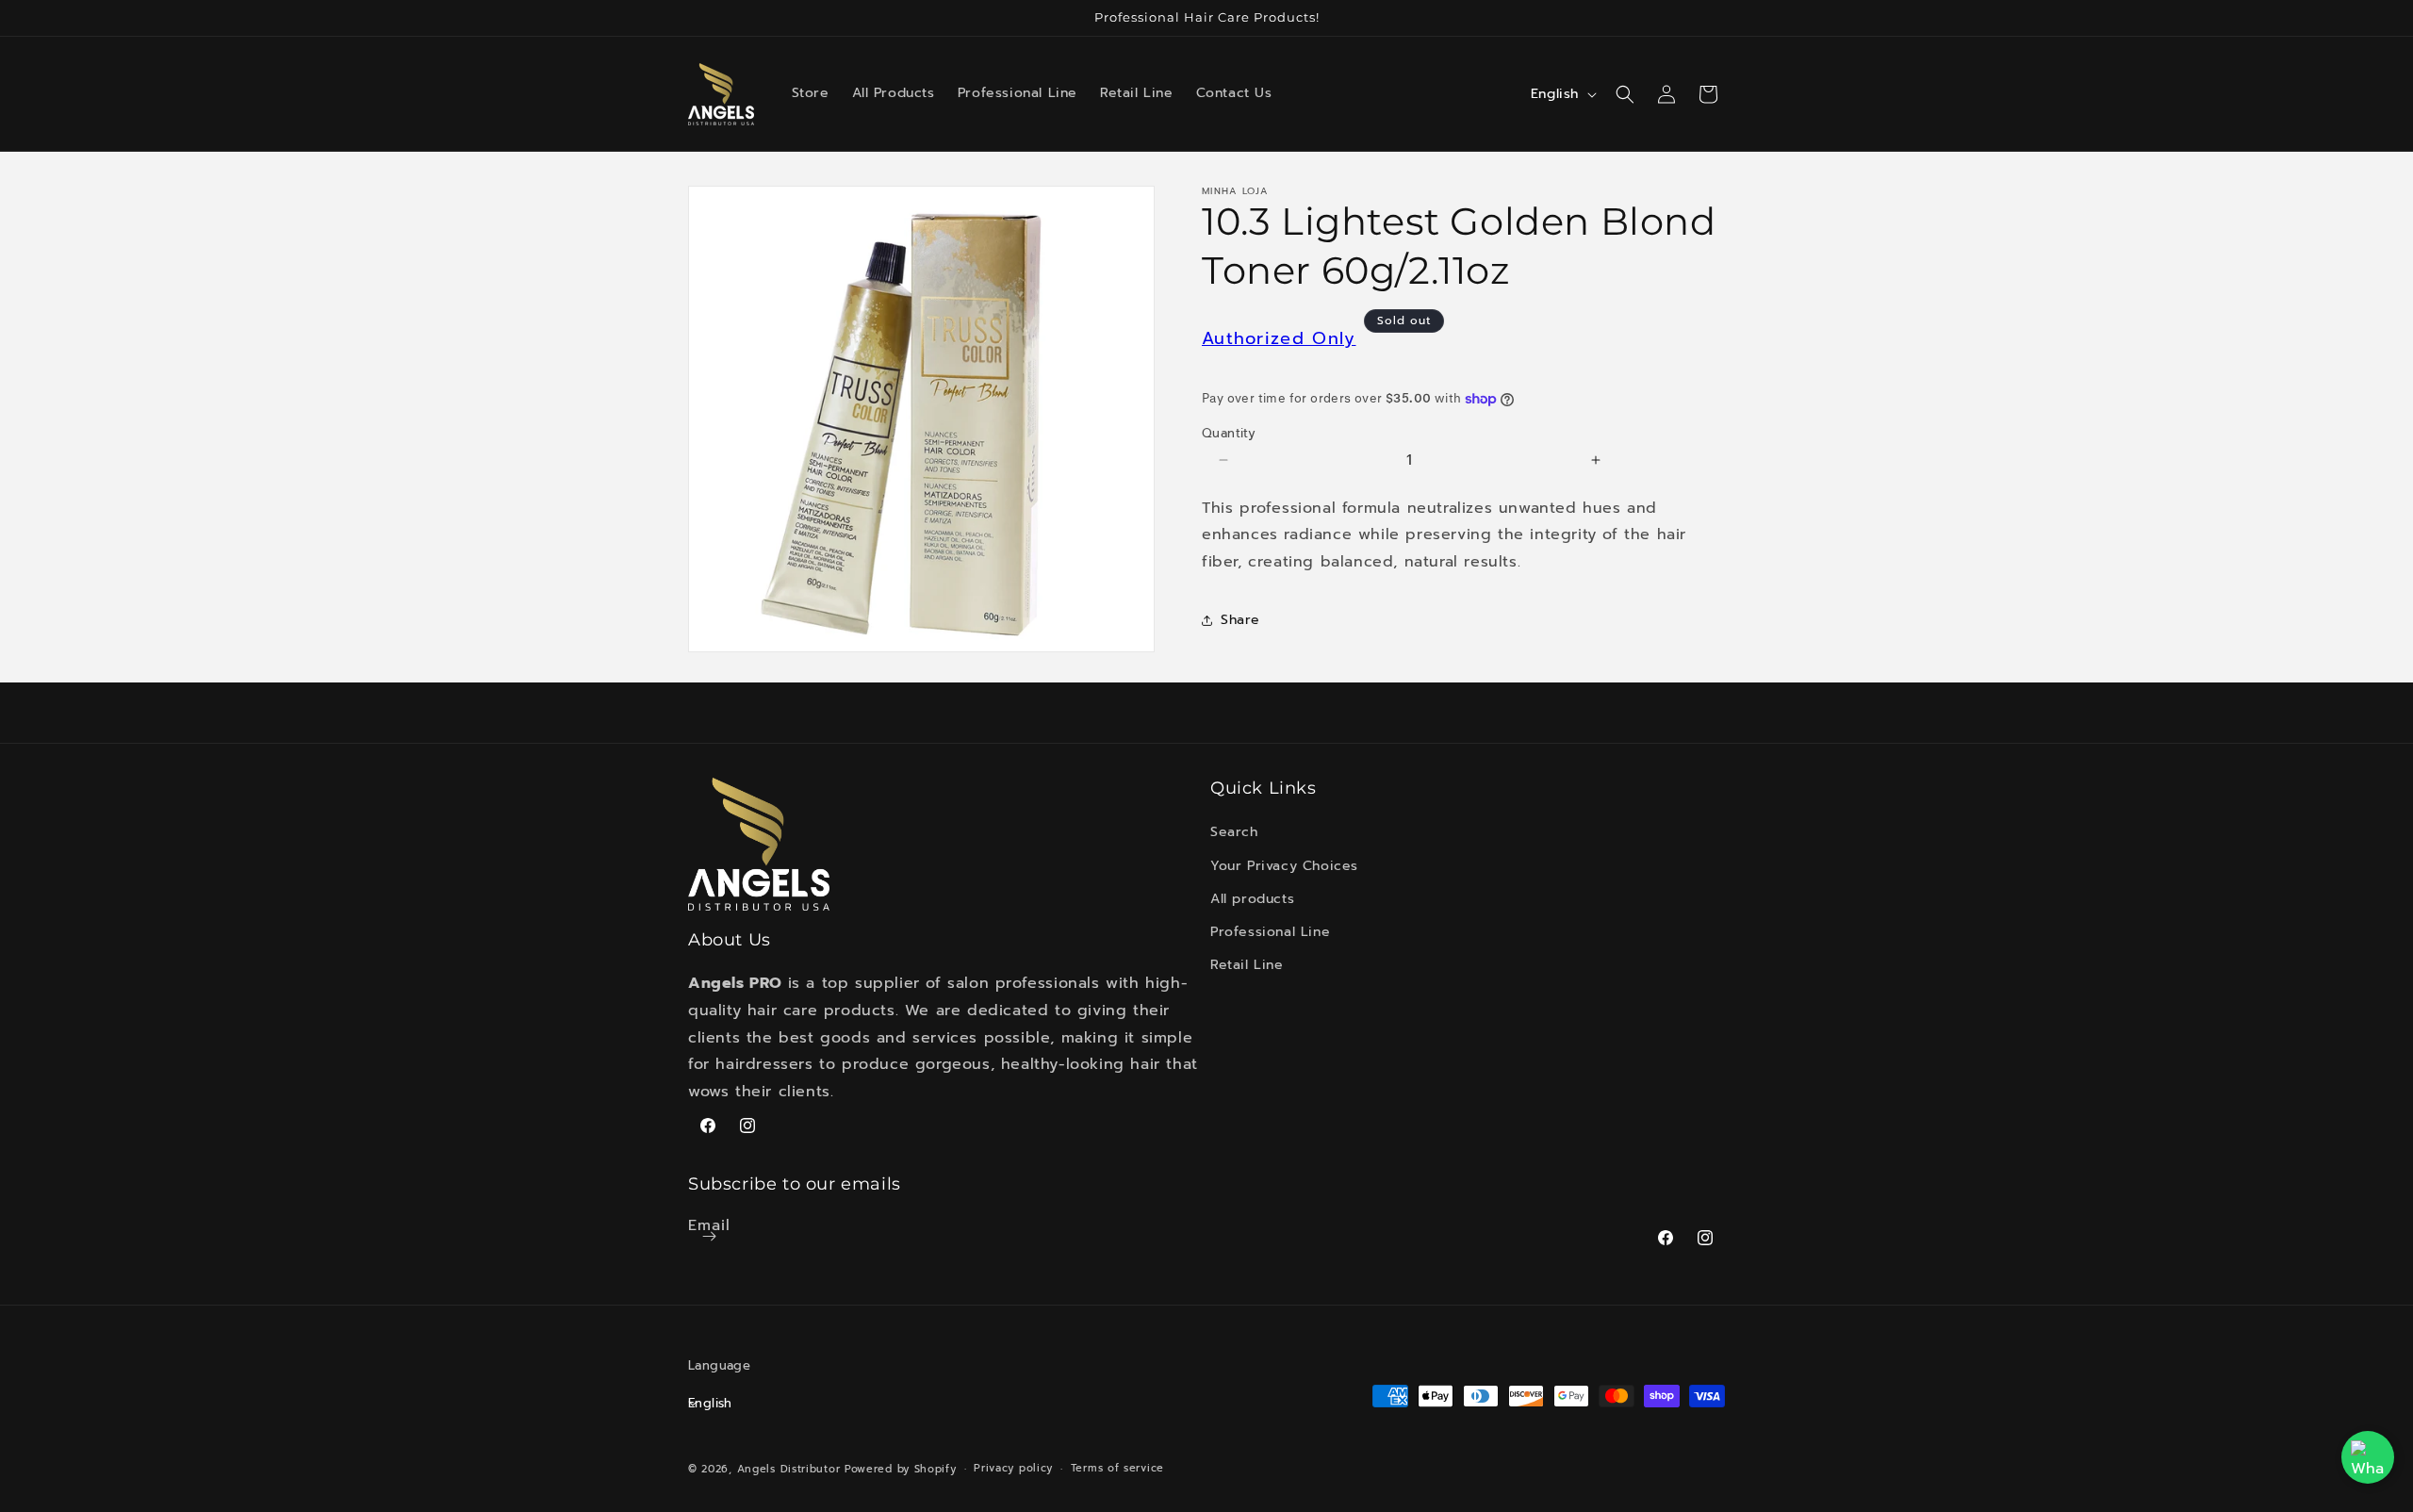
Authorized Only (1279, 338)
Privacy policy (1013, 1467)
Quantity (1229, 433)
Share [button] (1240, 620)
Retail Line (1247, 966)
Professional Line (1270, 932)
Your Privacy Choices (1284, 866)
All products (1252, 899)
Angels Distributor (789, 1468)
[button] (1625, 94)
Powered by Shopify (901, 1468)
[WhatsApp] (2368, 1457)
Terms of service (1117, 1467)
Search (1234, 833)
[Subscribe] (709, 1236)
